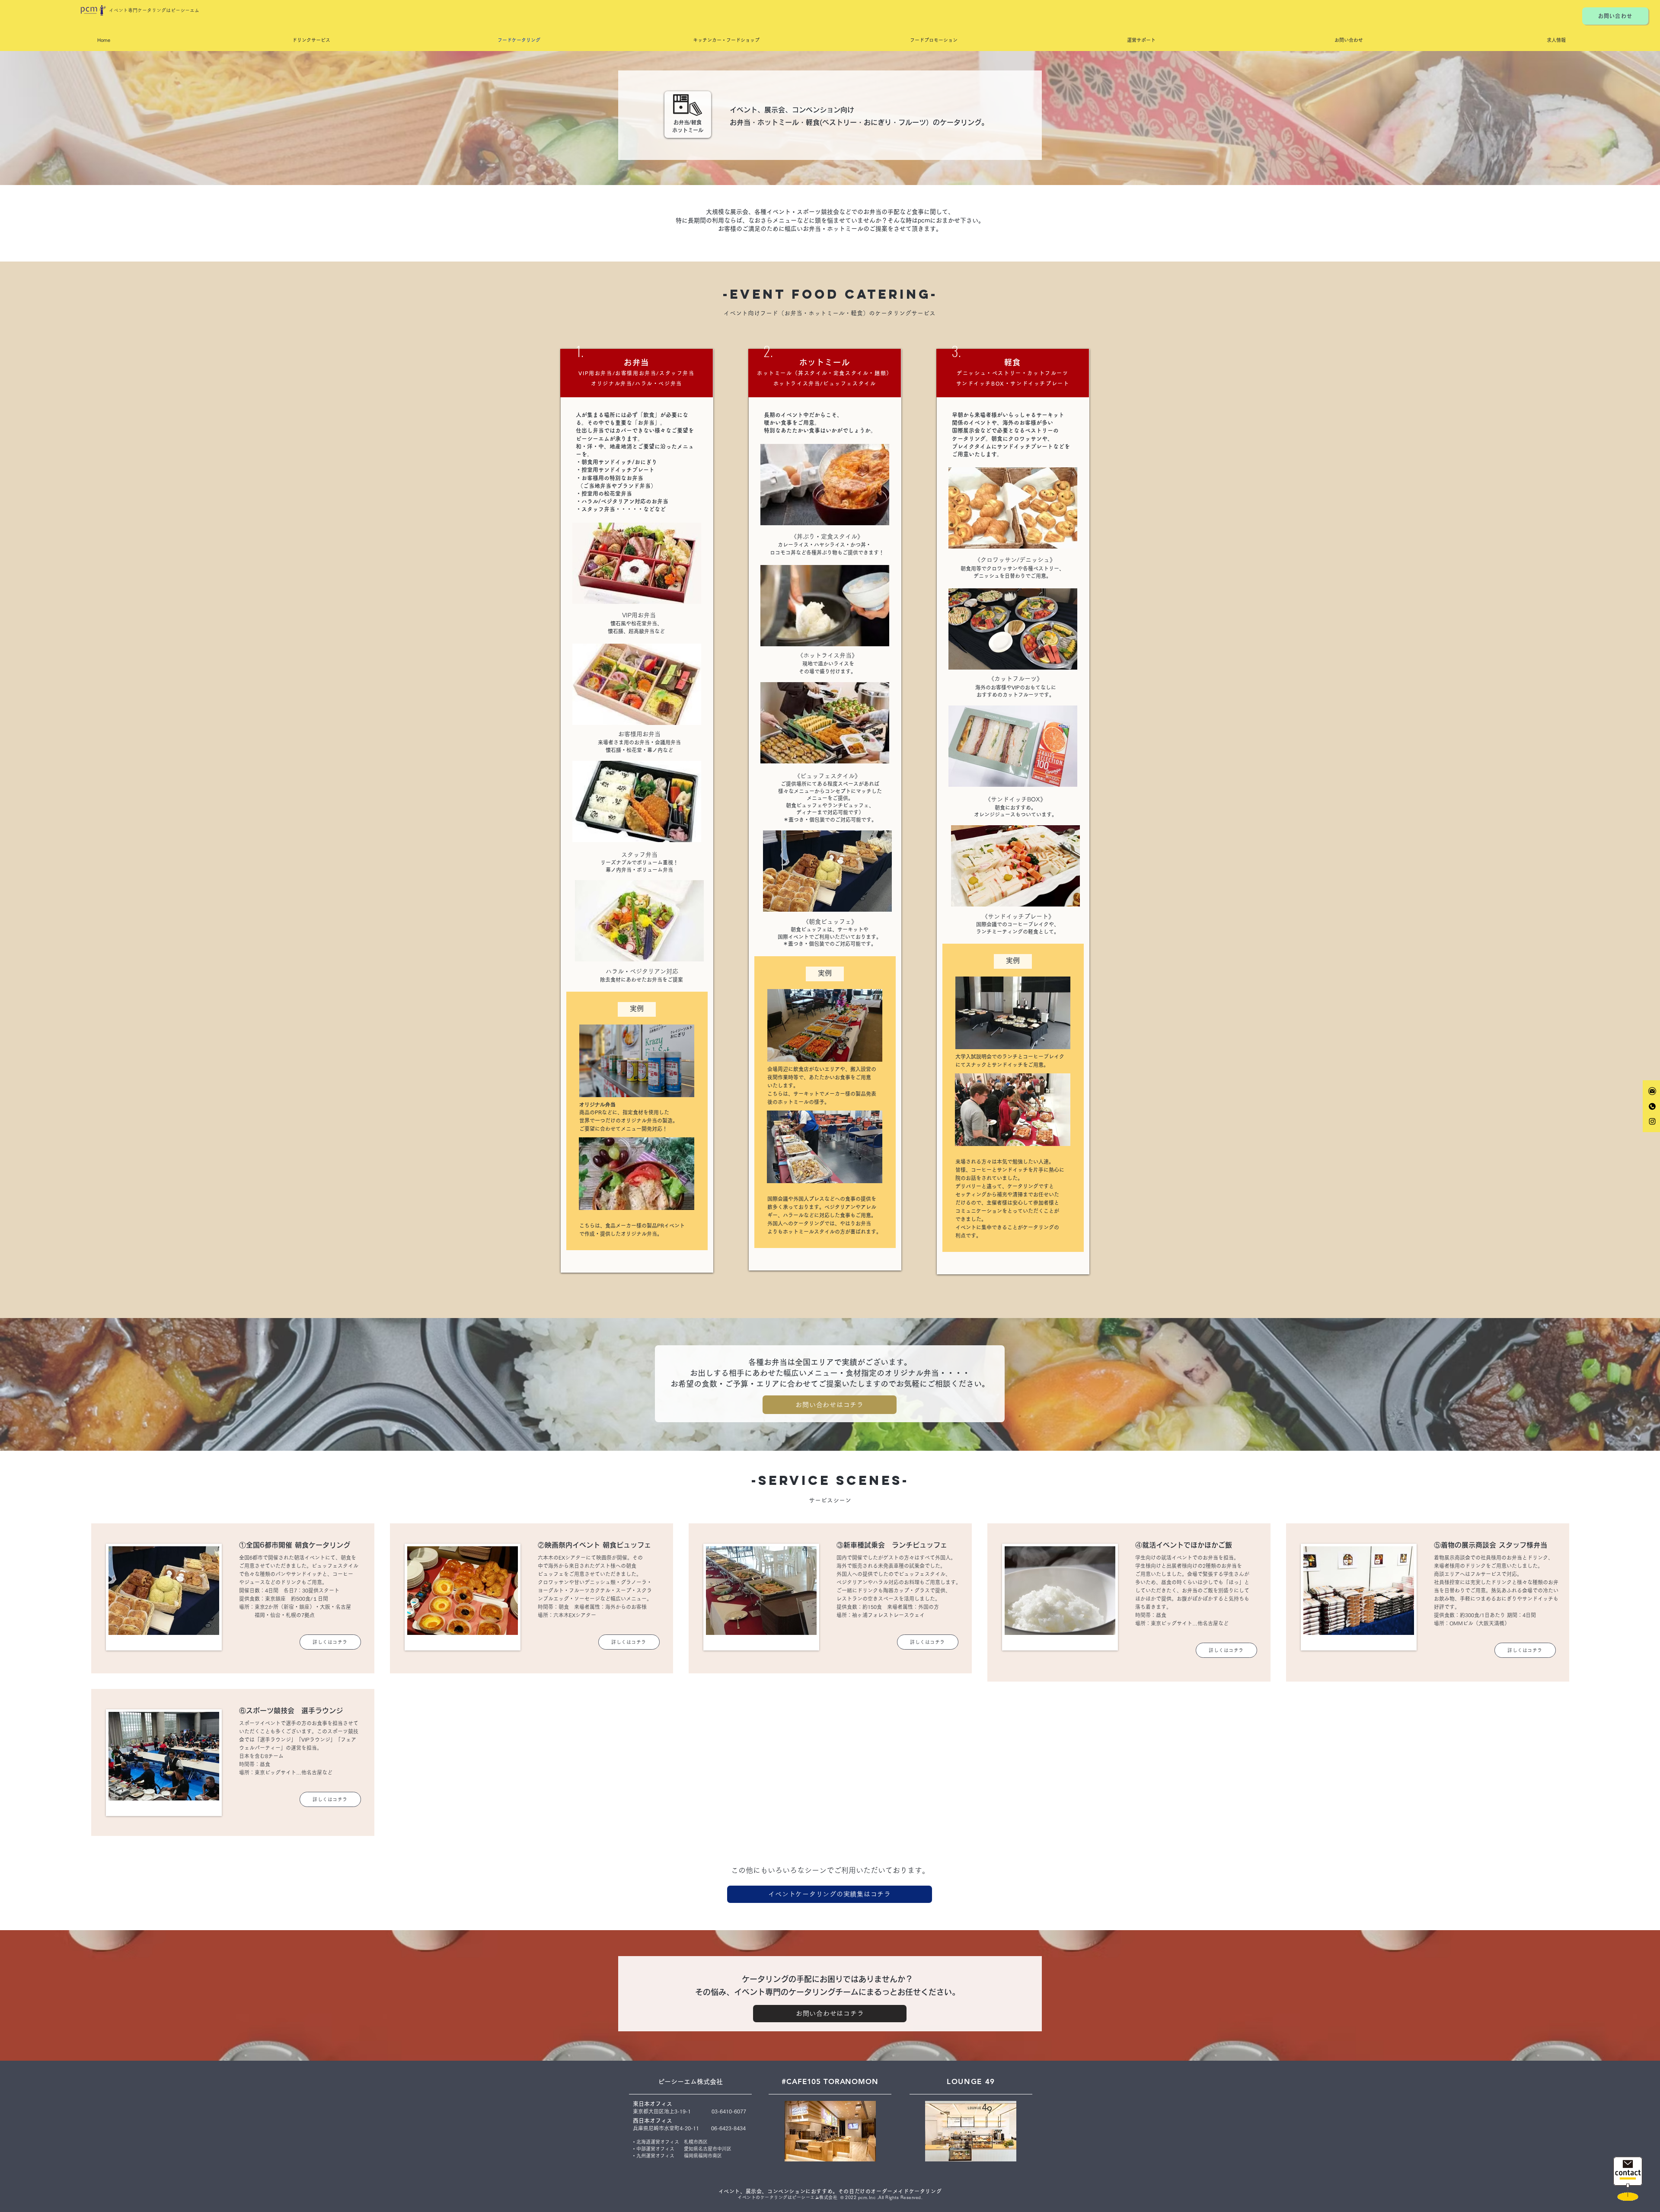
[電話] (1652, 1106)
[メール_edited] (1652, 1091)
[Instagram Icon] (1652, 1121)
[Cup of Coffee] (1628, 2179)
